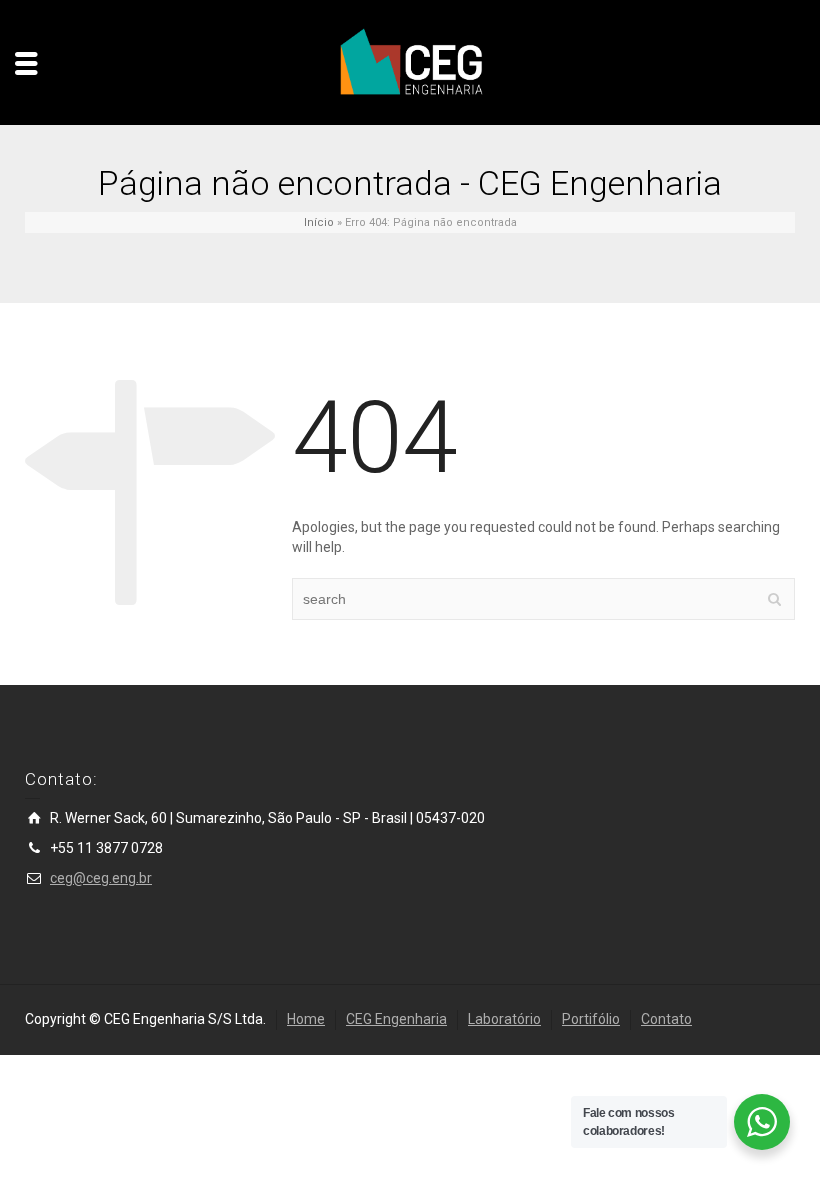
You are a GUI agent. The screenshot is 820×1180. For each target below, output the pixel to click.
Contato (666, 1019)
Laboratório (504, 1019)
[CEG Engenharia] (410, 62)
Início (319, 222)
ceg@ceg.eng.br (101, 878)
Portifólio (591, 1019)
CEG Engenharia (396, 1019)
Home (306, 1019)
